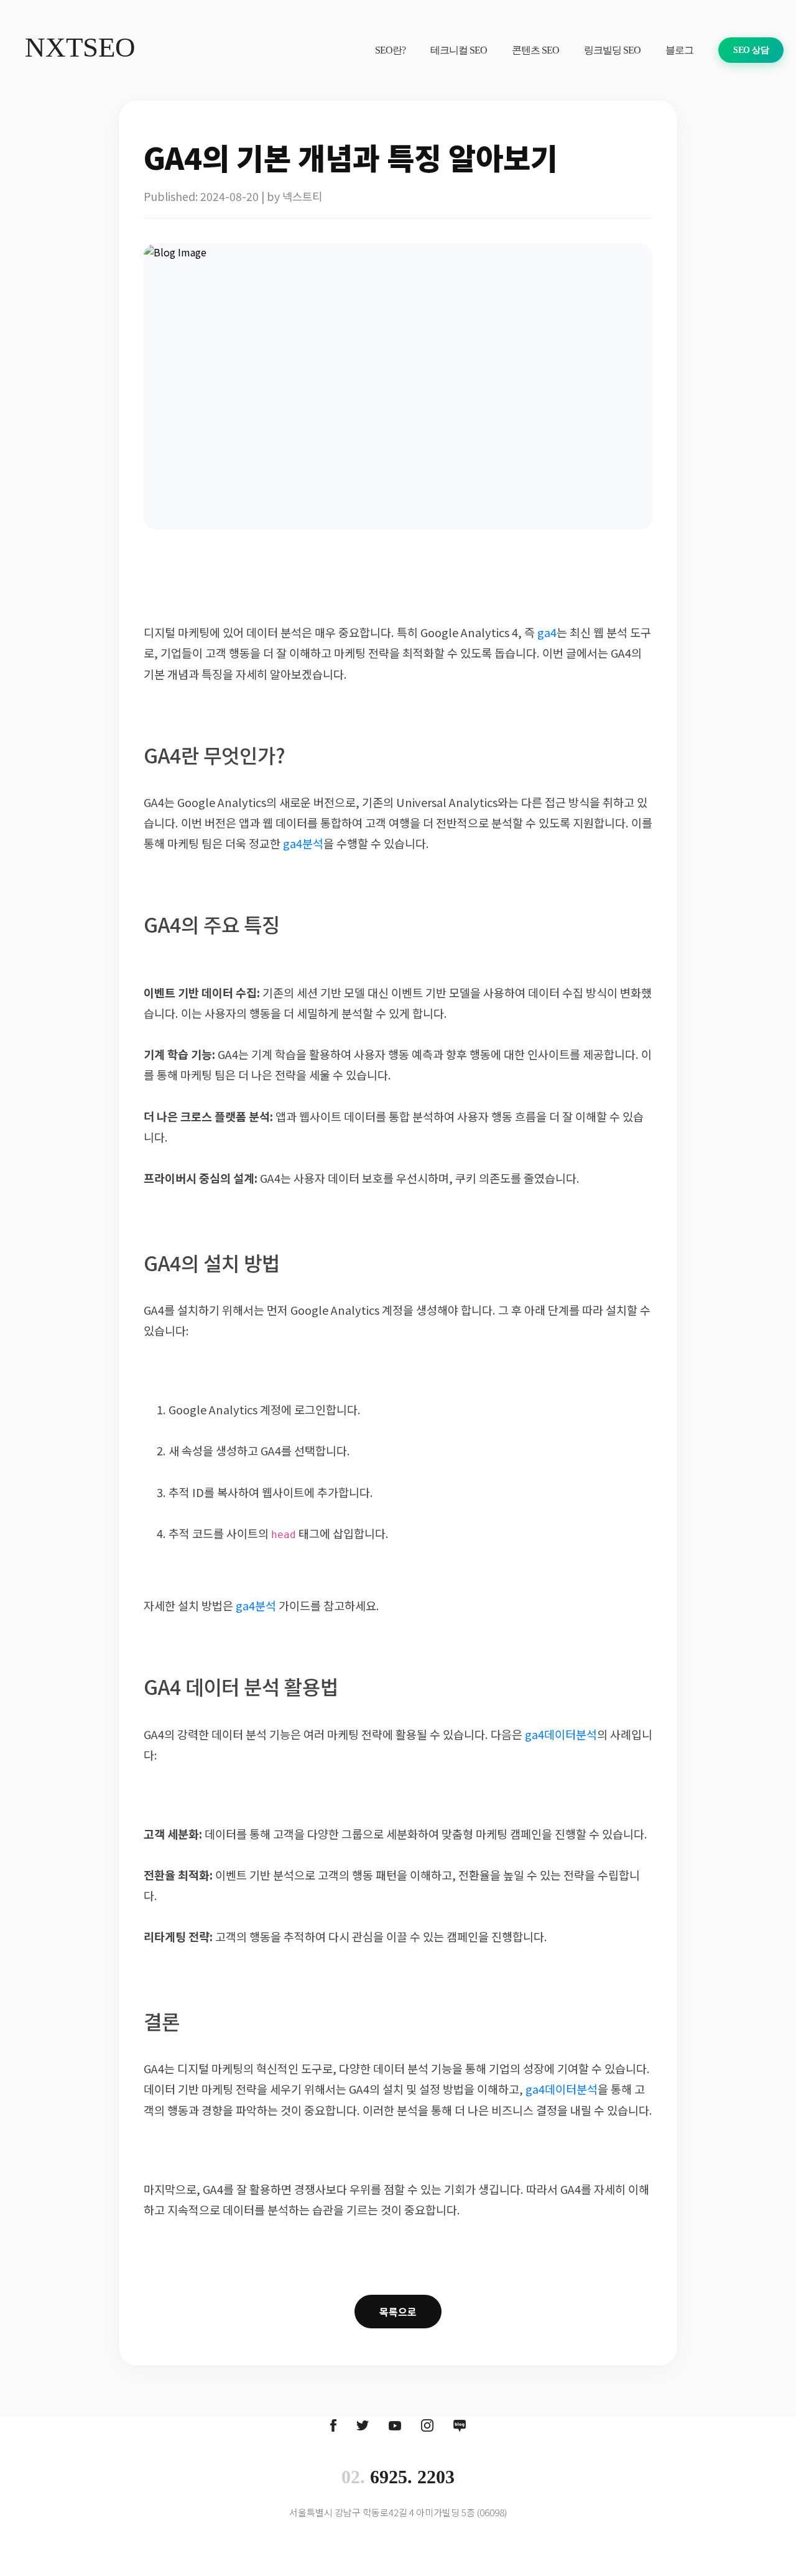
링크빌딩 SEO (612, 50)
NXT (80, 47)
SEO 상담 (751, 50)
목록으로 (398, 2312)
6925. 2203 (398, 2477)
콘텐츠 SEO (535, 50)
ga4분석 (303, 843)
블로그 (679, 50)
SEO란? (390, 50)
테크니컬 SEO (459, 50)
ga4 (547, 632)
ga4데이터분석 (561, 1734)
